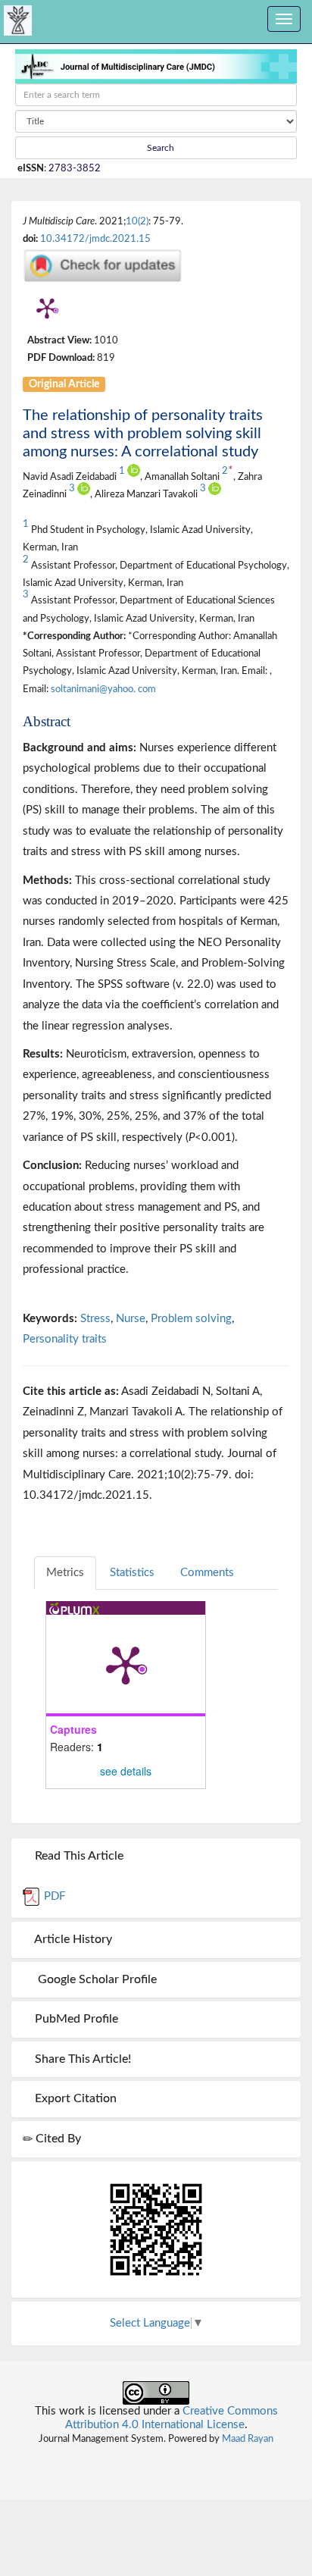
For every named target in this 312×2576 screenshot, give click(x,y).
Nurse (131, 1319)
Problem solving (191, 1319)
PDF (53, 1896)
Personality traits (65, 1339)
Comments (207, 1573)
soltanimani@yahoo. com (103, 689)
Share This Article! (81, 2059)
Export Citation (74, 2098)
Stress (95, 1319)
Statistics (132, 1573)
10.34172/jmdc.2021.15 (95, 239)
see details (126, 1771)
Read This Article (78, 1856)
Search (159, 148)
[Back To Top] (156, 2458)
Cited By (57, 2139)
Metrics (65, 1573)
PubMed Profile (75, 2019)
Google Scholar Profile (94, 1979)
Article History (72, 1939)
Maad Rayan (248, 2439)
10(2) (137, 221)
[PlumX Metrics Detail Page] (47, 308)
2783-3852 (75, 168)
